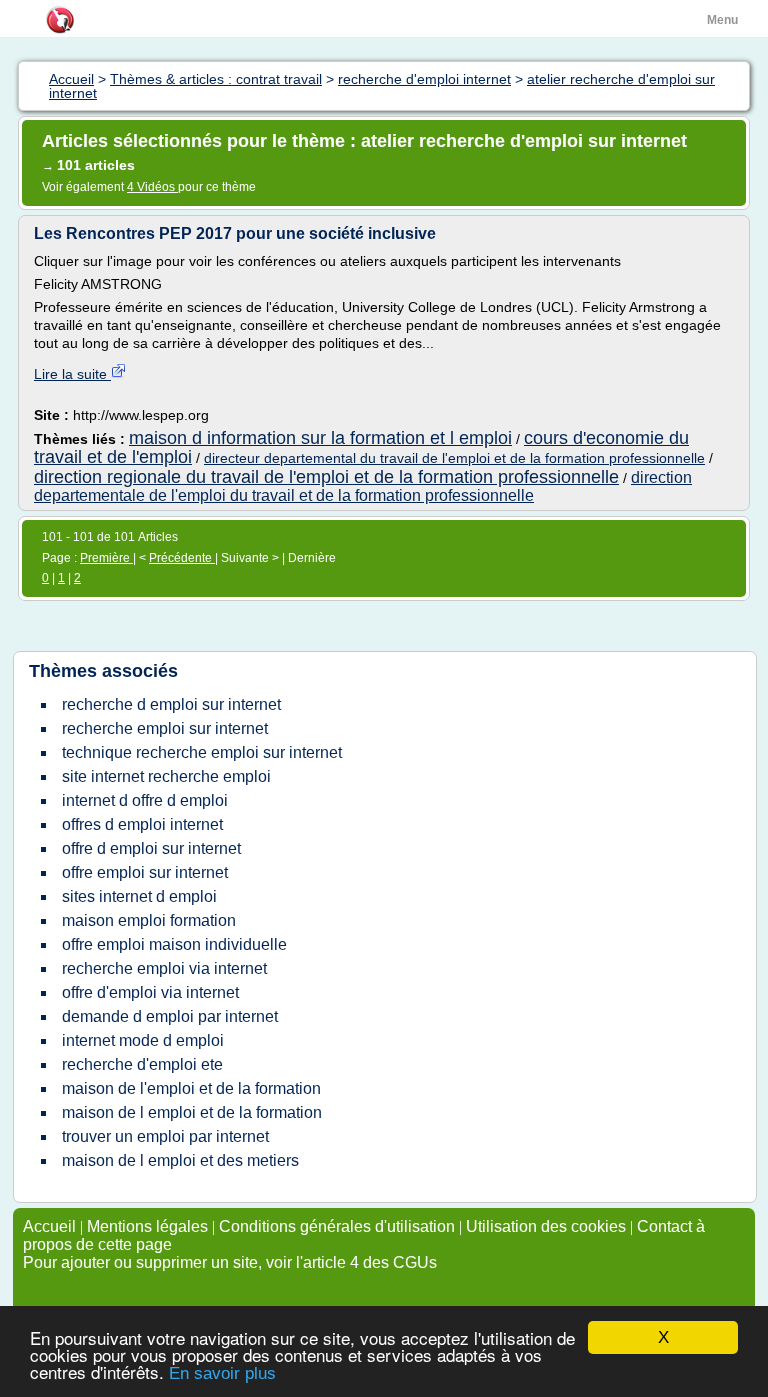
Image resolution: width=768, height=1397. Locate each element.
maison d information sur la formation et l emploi (320, 438)
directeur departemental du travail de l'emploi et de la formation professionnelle (454, 458)
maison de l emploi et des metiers (180, 1160)
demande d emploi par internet (170, 1016)
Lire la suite (72, 374)
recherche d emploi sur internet (171, 704)
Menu (722, 20)
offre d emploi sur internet (151, 848)
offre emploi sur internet (145, 872)
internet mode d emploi (143, 1040)
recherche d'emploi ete (142, 1064)
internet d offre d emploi (145, 800)
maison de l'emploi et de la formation (191, 1088)
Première (106, 558)
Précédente (182, 558)
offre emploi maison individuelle (174, 944)
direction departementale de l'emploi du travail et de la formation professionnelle (363, 486)
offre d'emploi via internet (150, 992)
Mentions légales (147, 1226)
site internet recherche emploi (166, 776)
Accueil (49, 1226)
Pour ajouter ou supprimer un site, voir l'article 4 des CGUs (230, 1262)
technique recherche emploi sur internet (202, 752)
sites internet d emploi (139, 896)
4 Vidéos (152, 187)
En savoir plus (222, 1373)
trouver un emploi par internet (165, 1136)
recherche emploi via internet (164, 968)
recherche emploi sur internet (165, 728)
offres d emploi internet (142, 824)
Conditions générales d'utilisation (337, 1226)
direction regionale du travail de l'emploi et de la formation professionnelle (326, 477)
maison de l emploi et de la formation (192, 1112)
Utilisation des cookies (546, 1226)
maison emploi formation (149, 920)
